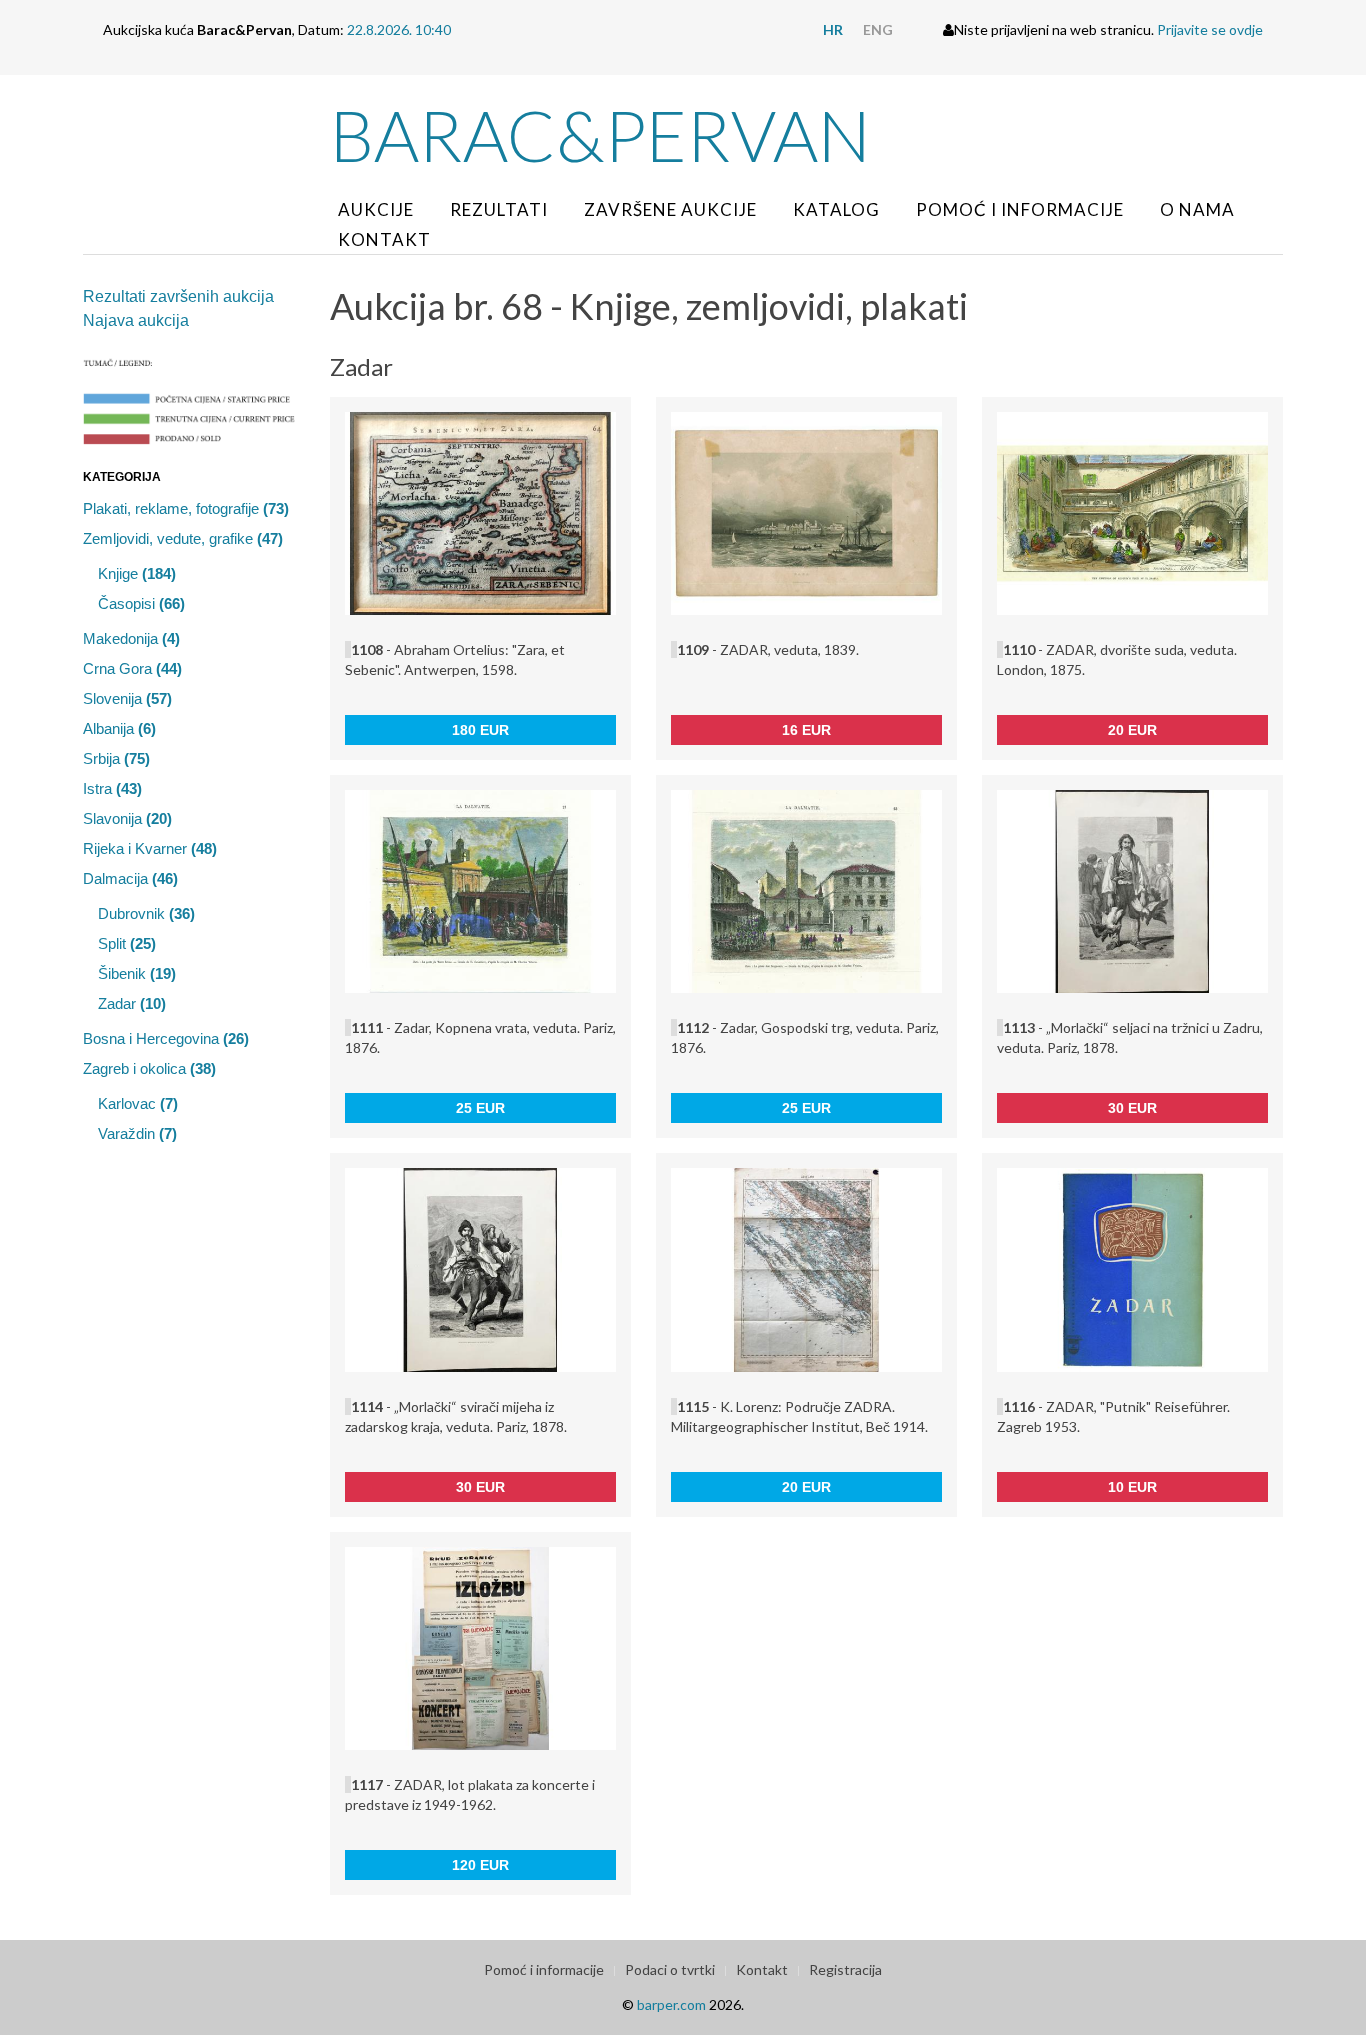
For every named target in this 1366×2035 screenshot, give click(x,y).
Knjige (137, 573)
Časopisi (141, 603)
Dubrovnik (146, 913)
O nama (1197, 209)
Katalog (836, 209)
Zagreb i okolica (149, 1068)
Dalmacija (130, 878)
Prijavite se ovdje (1210, 29)
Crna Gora (132, 668)
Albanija (119, 728)
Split (127, 943)
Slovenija (127, 698)
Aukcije (376, 209)
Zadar (132, 1003)
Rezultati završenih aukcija (178, 296)
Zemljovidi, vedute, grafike (183, 538)
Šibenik (137, 973)
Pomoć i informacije (1020, 209)
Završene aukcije (670, 209)
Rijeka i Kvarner (150, 848)
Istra (112, 788)
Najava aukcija (136, 320)
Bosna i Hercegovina (166, 1038)
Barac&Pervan (600, 135)
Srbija (116, 758)
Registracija (845, 1969)
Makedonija (131, 638)
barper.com (671, 2004)
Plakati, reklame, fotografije (186, 508)
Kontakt (384, 239)
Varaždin (137, 1133)
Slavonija (127, 818)
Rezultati (499, 209)
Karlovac (138, 1103)
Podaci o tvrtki (670, 1969)
